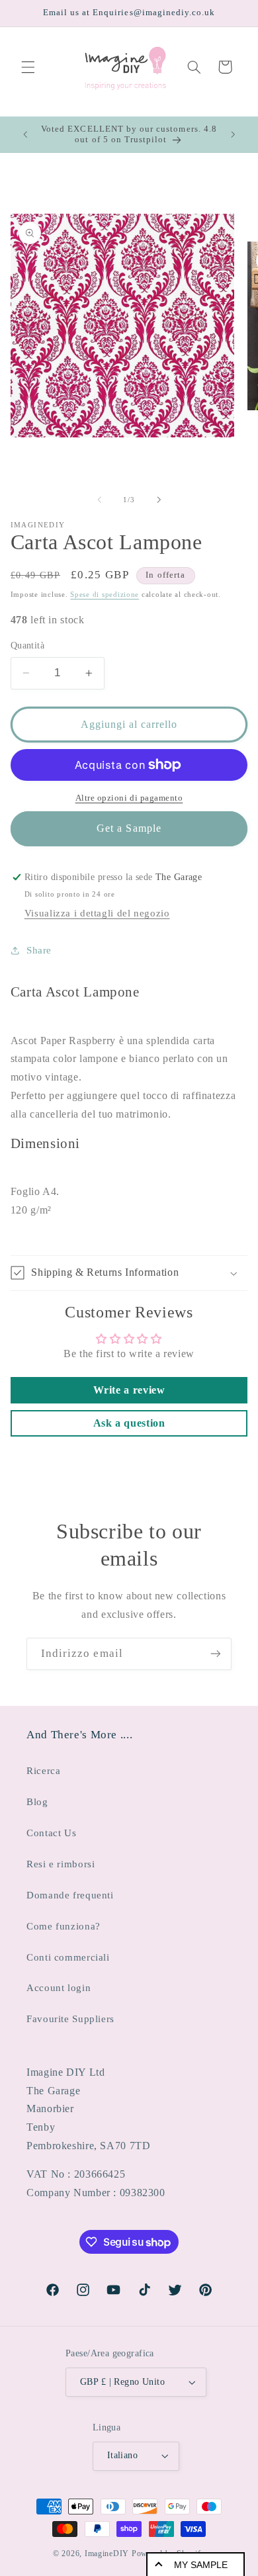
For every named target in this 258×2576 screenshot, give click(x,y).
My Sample (201, 2565)
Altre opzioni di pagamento (129, 798)
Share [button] (39, 950)
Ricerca (43, 1771)
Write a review (129, 1390)
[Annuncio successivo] (233, 134)
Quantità (27, 645)
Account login (59, 1988)
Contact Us (51, 1833)
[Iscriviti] (216, 1654)
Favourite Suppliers (70, 2019)
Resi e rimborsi (61, 1864)
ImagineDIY (107, 2554)
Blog (37, 1802)
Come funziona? (64, 1926)
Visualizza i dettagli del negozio (97, 913)
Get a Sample (129, 828)
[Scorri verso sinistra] (99, 500)
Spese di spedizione (105, 595)
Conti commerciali (68, 1957)
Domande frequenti (70, 1895)
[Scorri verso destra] (159, 500)
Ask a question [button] (129, 1423)
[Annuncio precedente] (25, 134)
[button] (28, 67)
